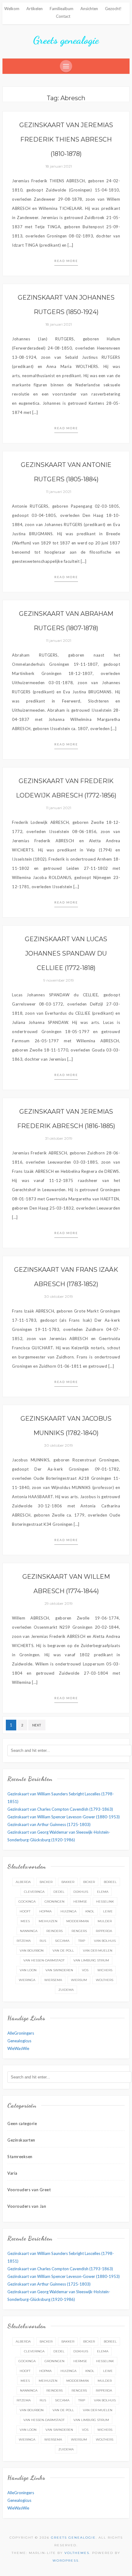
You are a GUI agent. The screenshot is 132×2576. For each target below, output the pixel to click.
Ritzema (24, 1941)
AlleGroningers (21, 2033)
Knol (90, 1911)
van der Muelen (98, 1951)
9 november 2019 (59, 980)
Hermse (80, 1902)
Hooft (25, 1911)
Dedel (59, 1892)
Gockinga (27, 1902)
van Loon (28, 1970)
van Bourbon (32, 1951)
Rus (43, 1941)
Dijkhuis (81, 1892)
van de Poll (63, 1951)
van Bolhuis (105, 1941)
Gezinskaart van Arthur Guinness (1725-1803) (49, 1824)
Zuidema (66, 1990)
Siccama (62, 1941)
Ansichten (89, 9)
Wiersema (53, 1980)
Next (37, 1725)
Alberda (23, 1882)
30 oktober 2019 (59, 1296)
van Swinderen (59, 1970)
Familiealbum (62, 9)
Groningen (54, 1902)
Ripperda (104, 1931)
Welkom (12, 9)
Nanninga (29, 1931)
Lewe (108, 1911)
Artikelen (35, 9)
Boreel (110, 1882)
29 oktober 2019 (59, 1603)
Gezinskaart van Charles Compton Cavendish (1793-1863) (60, 1809)
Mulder (105, 1921)
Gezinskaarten (21, 2140)
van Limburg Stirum (91, 1960)
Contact (63, 16)
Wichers (105, 1970)
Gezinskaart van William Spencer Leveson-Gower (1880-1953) (64, 1817)
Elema (103, 1892)
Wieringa (27, 1980)
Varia (12, 2173)
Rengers (79, 1931)
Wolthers (105, 1980)
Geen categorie (22, 2123)
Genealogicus (19, 2041)
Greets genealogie (66, 40)
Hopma (45, 1911)
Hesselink (105, 1902)
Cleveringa (34, 1892)
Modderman (78, 1921)
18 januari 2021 (59, 166)
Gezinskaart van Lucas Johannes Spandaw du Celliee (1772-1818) (66, 953)
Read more (66, 261)
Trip (82, 1941)
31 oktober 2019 (59, 1138)
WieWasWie (18, 2048)
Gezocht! (113, 9)
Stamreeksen (20, 2157)
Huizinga (68, 1911)
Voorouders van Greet (29, 2190)
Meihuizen (48, 1921)
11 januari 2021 (59, 492)
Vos (85, 1970)
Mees (25, 1921)
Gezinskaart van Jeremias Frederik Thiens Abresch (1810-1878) (66, 139)
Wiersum (79, 1980)
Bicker (89, 1882)
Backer (46, 1882)
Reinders (54, 1931)
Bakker (68, 1882)
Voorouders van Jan (27, 2206)
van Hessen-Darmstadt (44, 1960)
